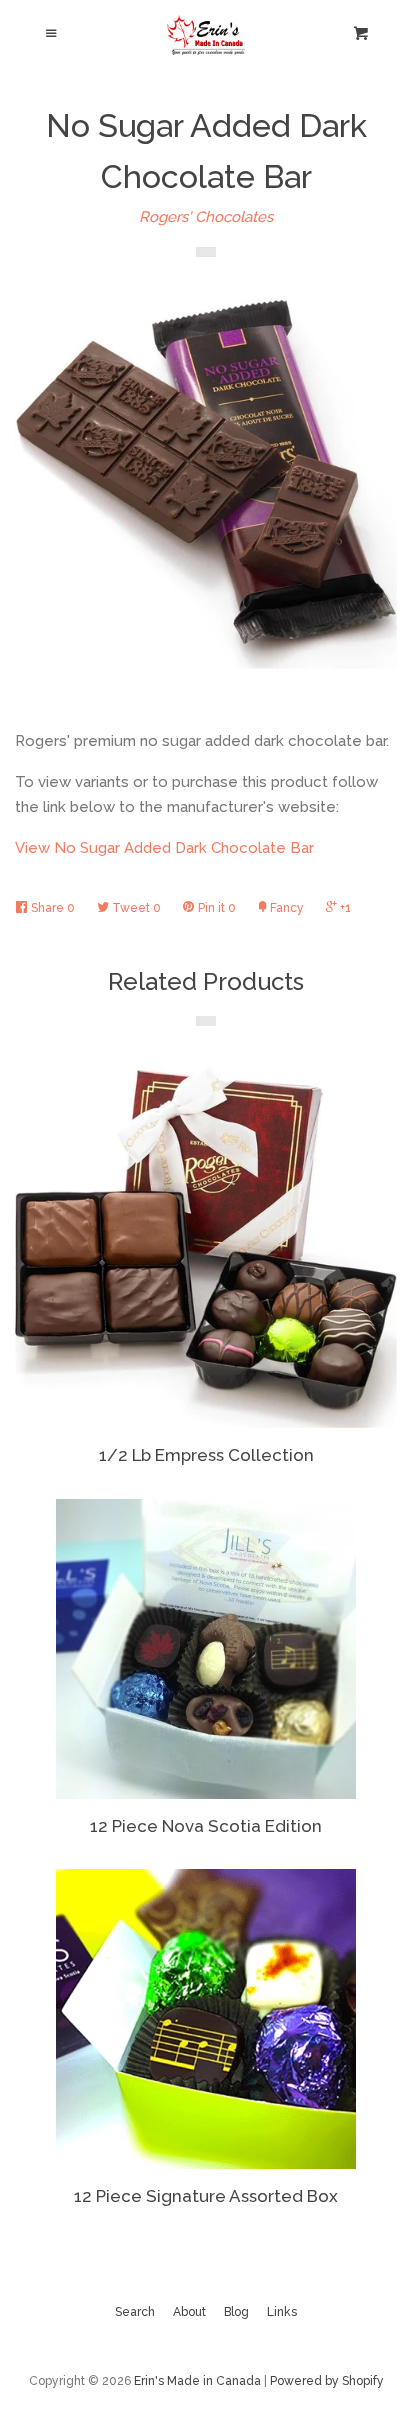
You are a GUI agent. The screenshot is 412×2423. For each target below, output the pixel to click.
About (189, 2312)
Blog (236, 2312)
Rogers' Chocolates (206, 217)
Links (282, 2312)
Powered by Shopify (327, 2381)
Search (135, 2312)
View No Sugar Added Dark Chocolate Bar (164, 848)
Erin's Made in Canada (197, 2381)
